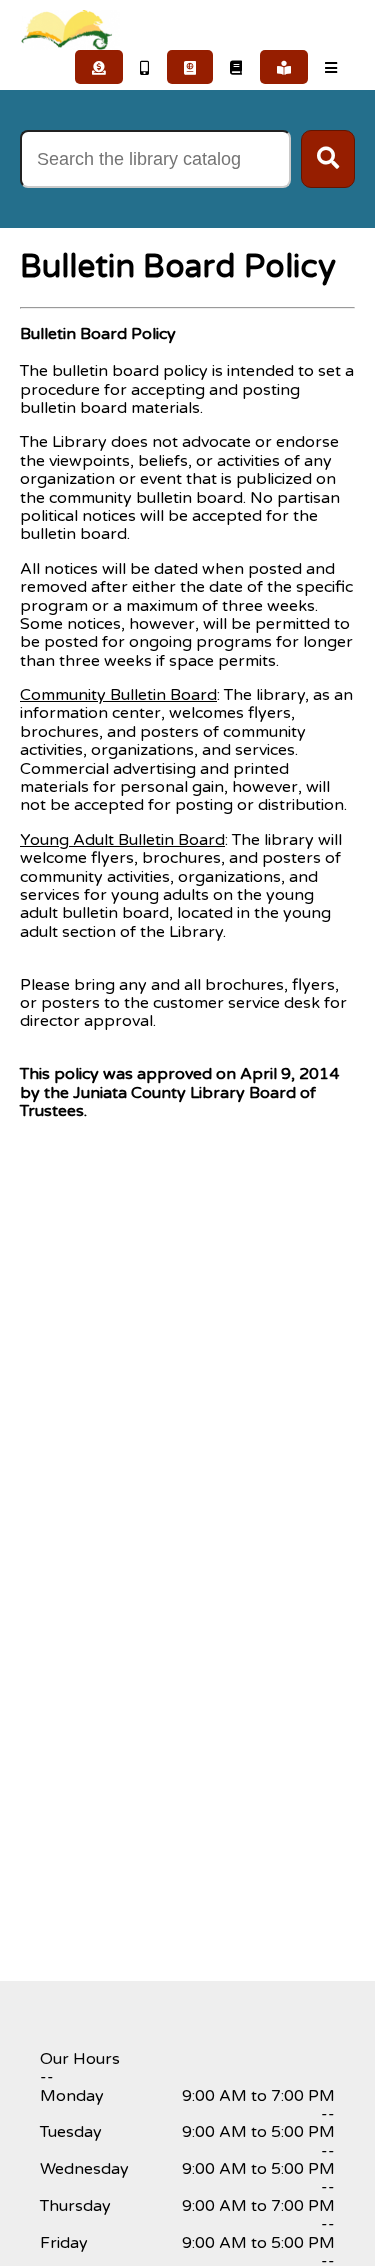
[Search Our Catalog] (236, 67)
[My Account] (284, 67)
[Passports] (190, 67)
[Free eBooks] (145, 67)
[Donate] (99, 67)
